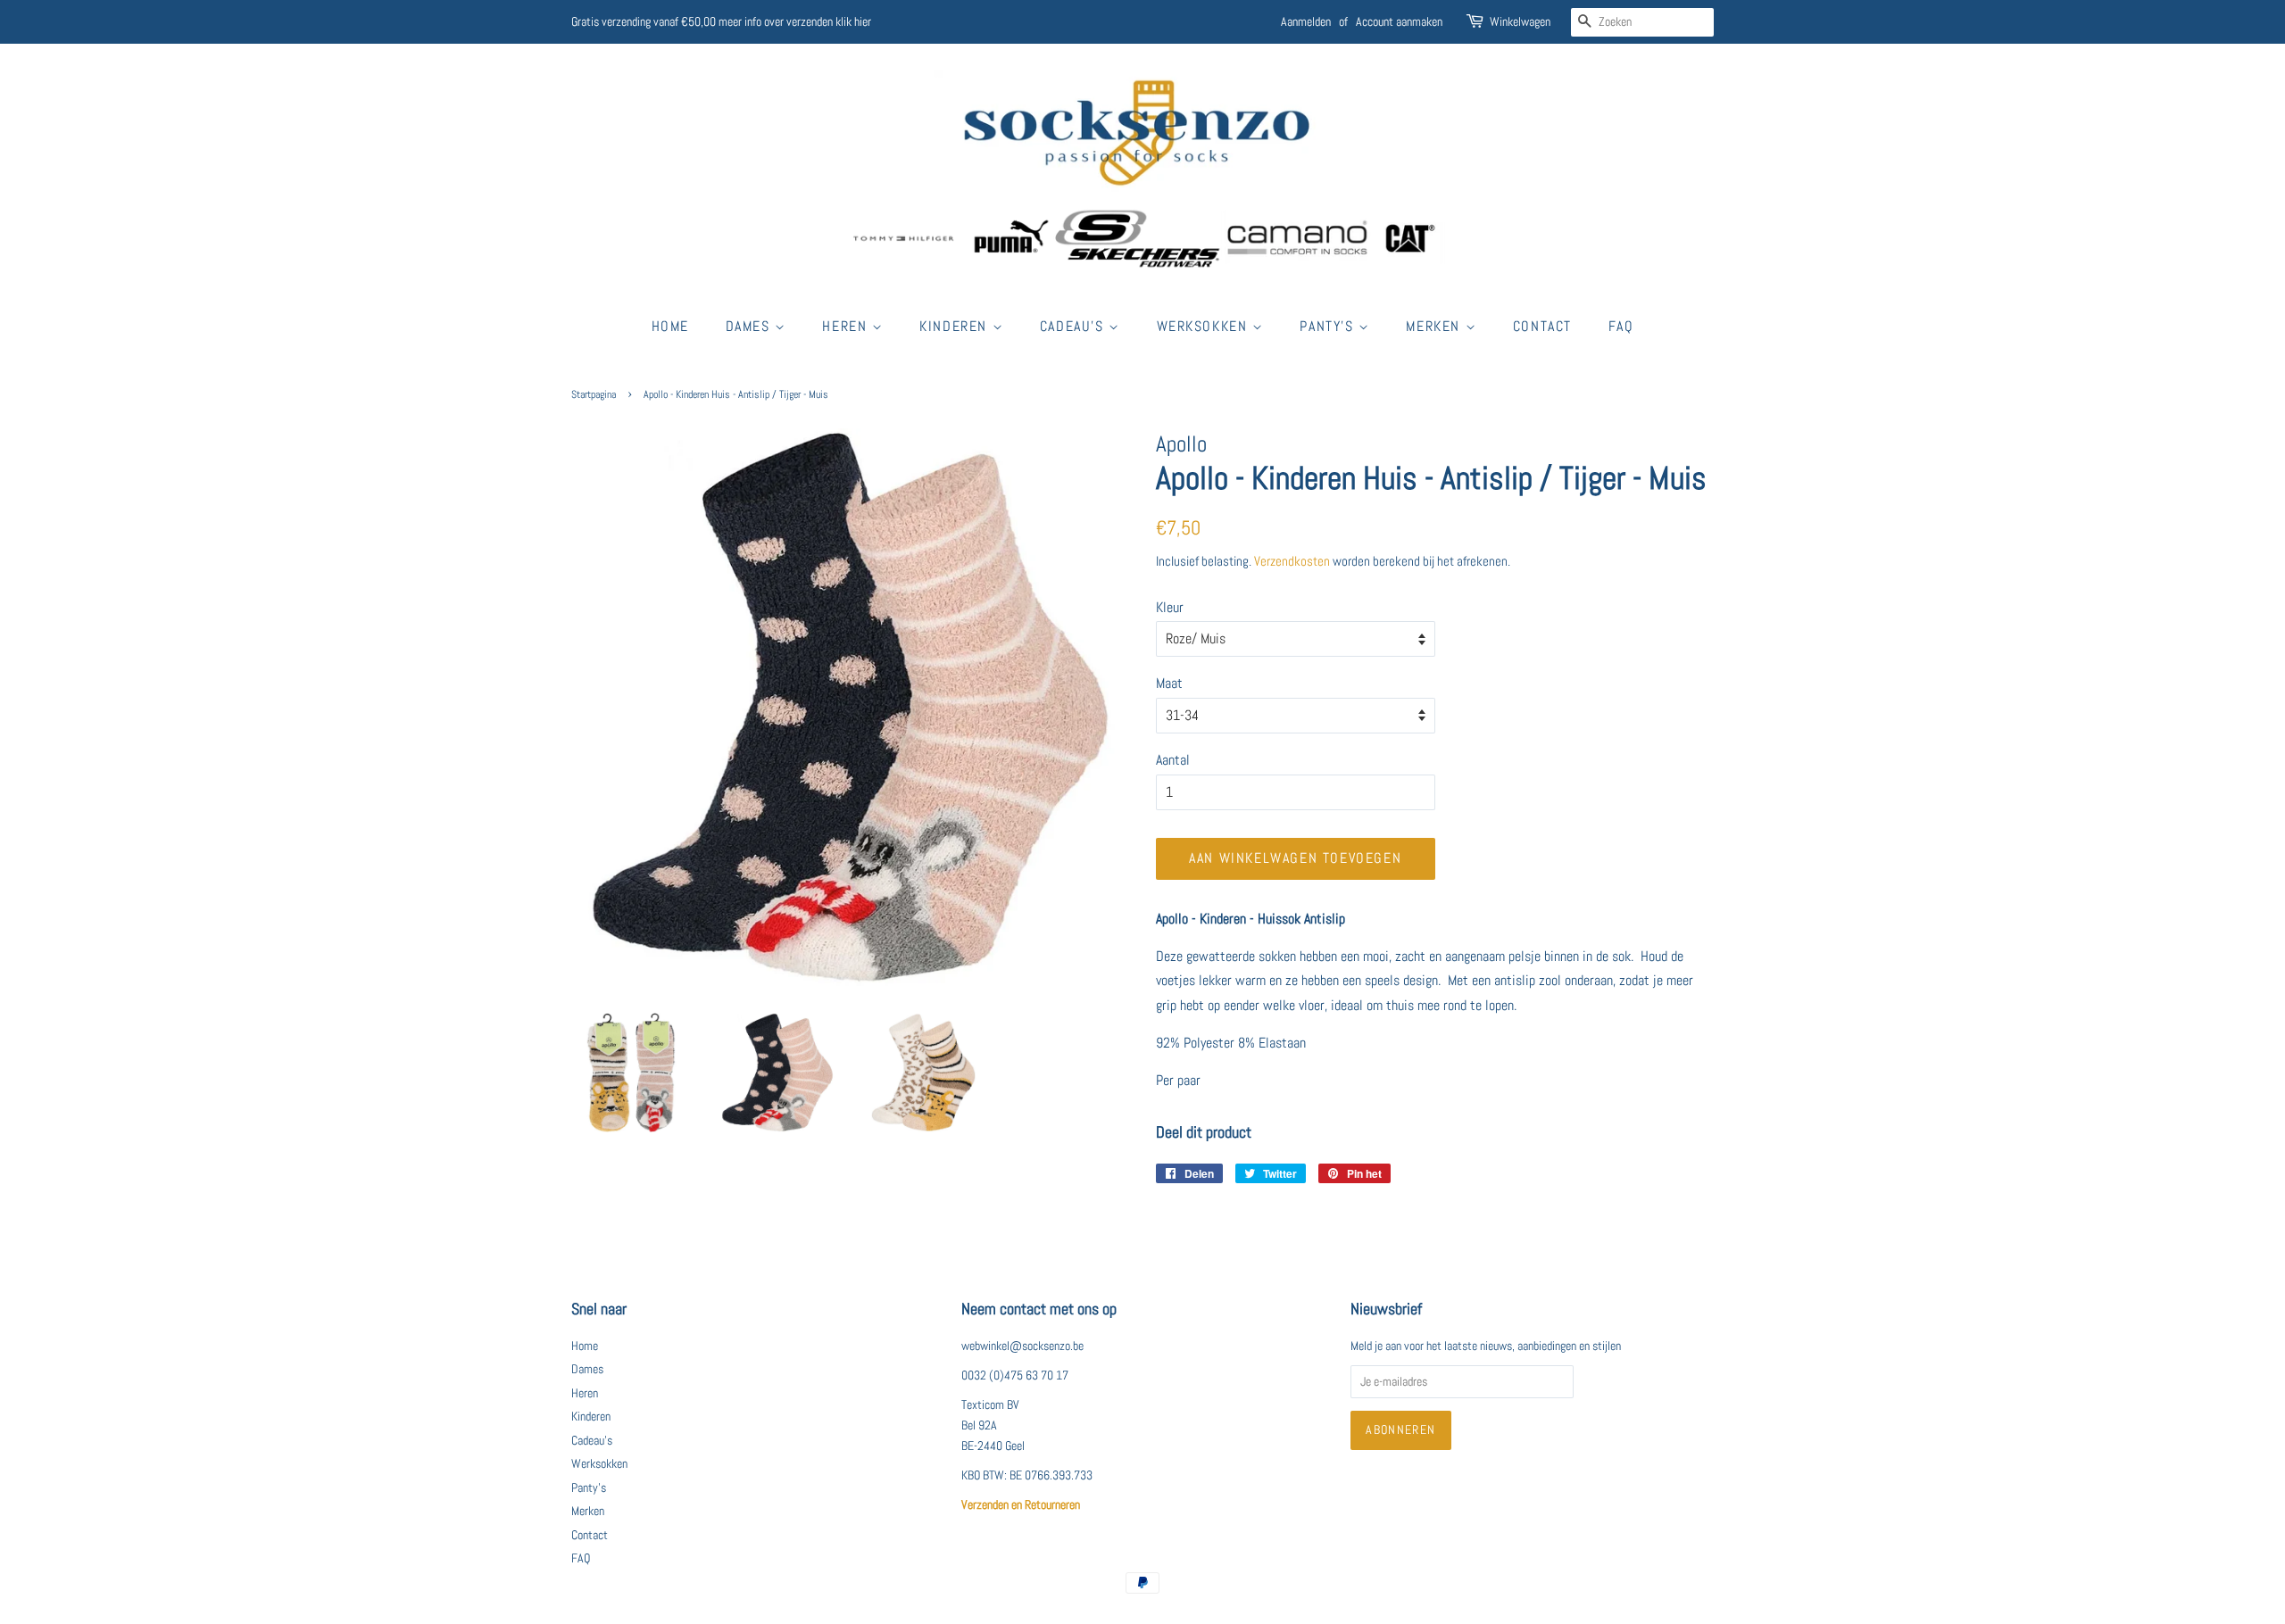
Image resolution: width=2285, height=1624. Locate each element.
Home (670, 326)
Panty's (1329, 326)
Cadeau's (1074, 326)
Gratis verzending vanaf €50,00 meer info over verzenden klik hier (721, 21)
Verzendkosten (1292, 561)
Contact (1542, 326)
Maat (1169, 683)
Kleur (1170, 607)
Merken (1435, 326)
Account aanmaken (1399, 21)
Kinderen (956, 326)
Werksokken (1205, 326)
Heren (847, 326)
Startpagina (594, 394)
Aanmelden (1306, 21)
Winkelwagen (1520, 21)
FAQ (1621, 326)
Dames (751, 326)
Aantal (1173, 760)
